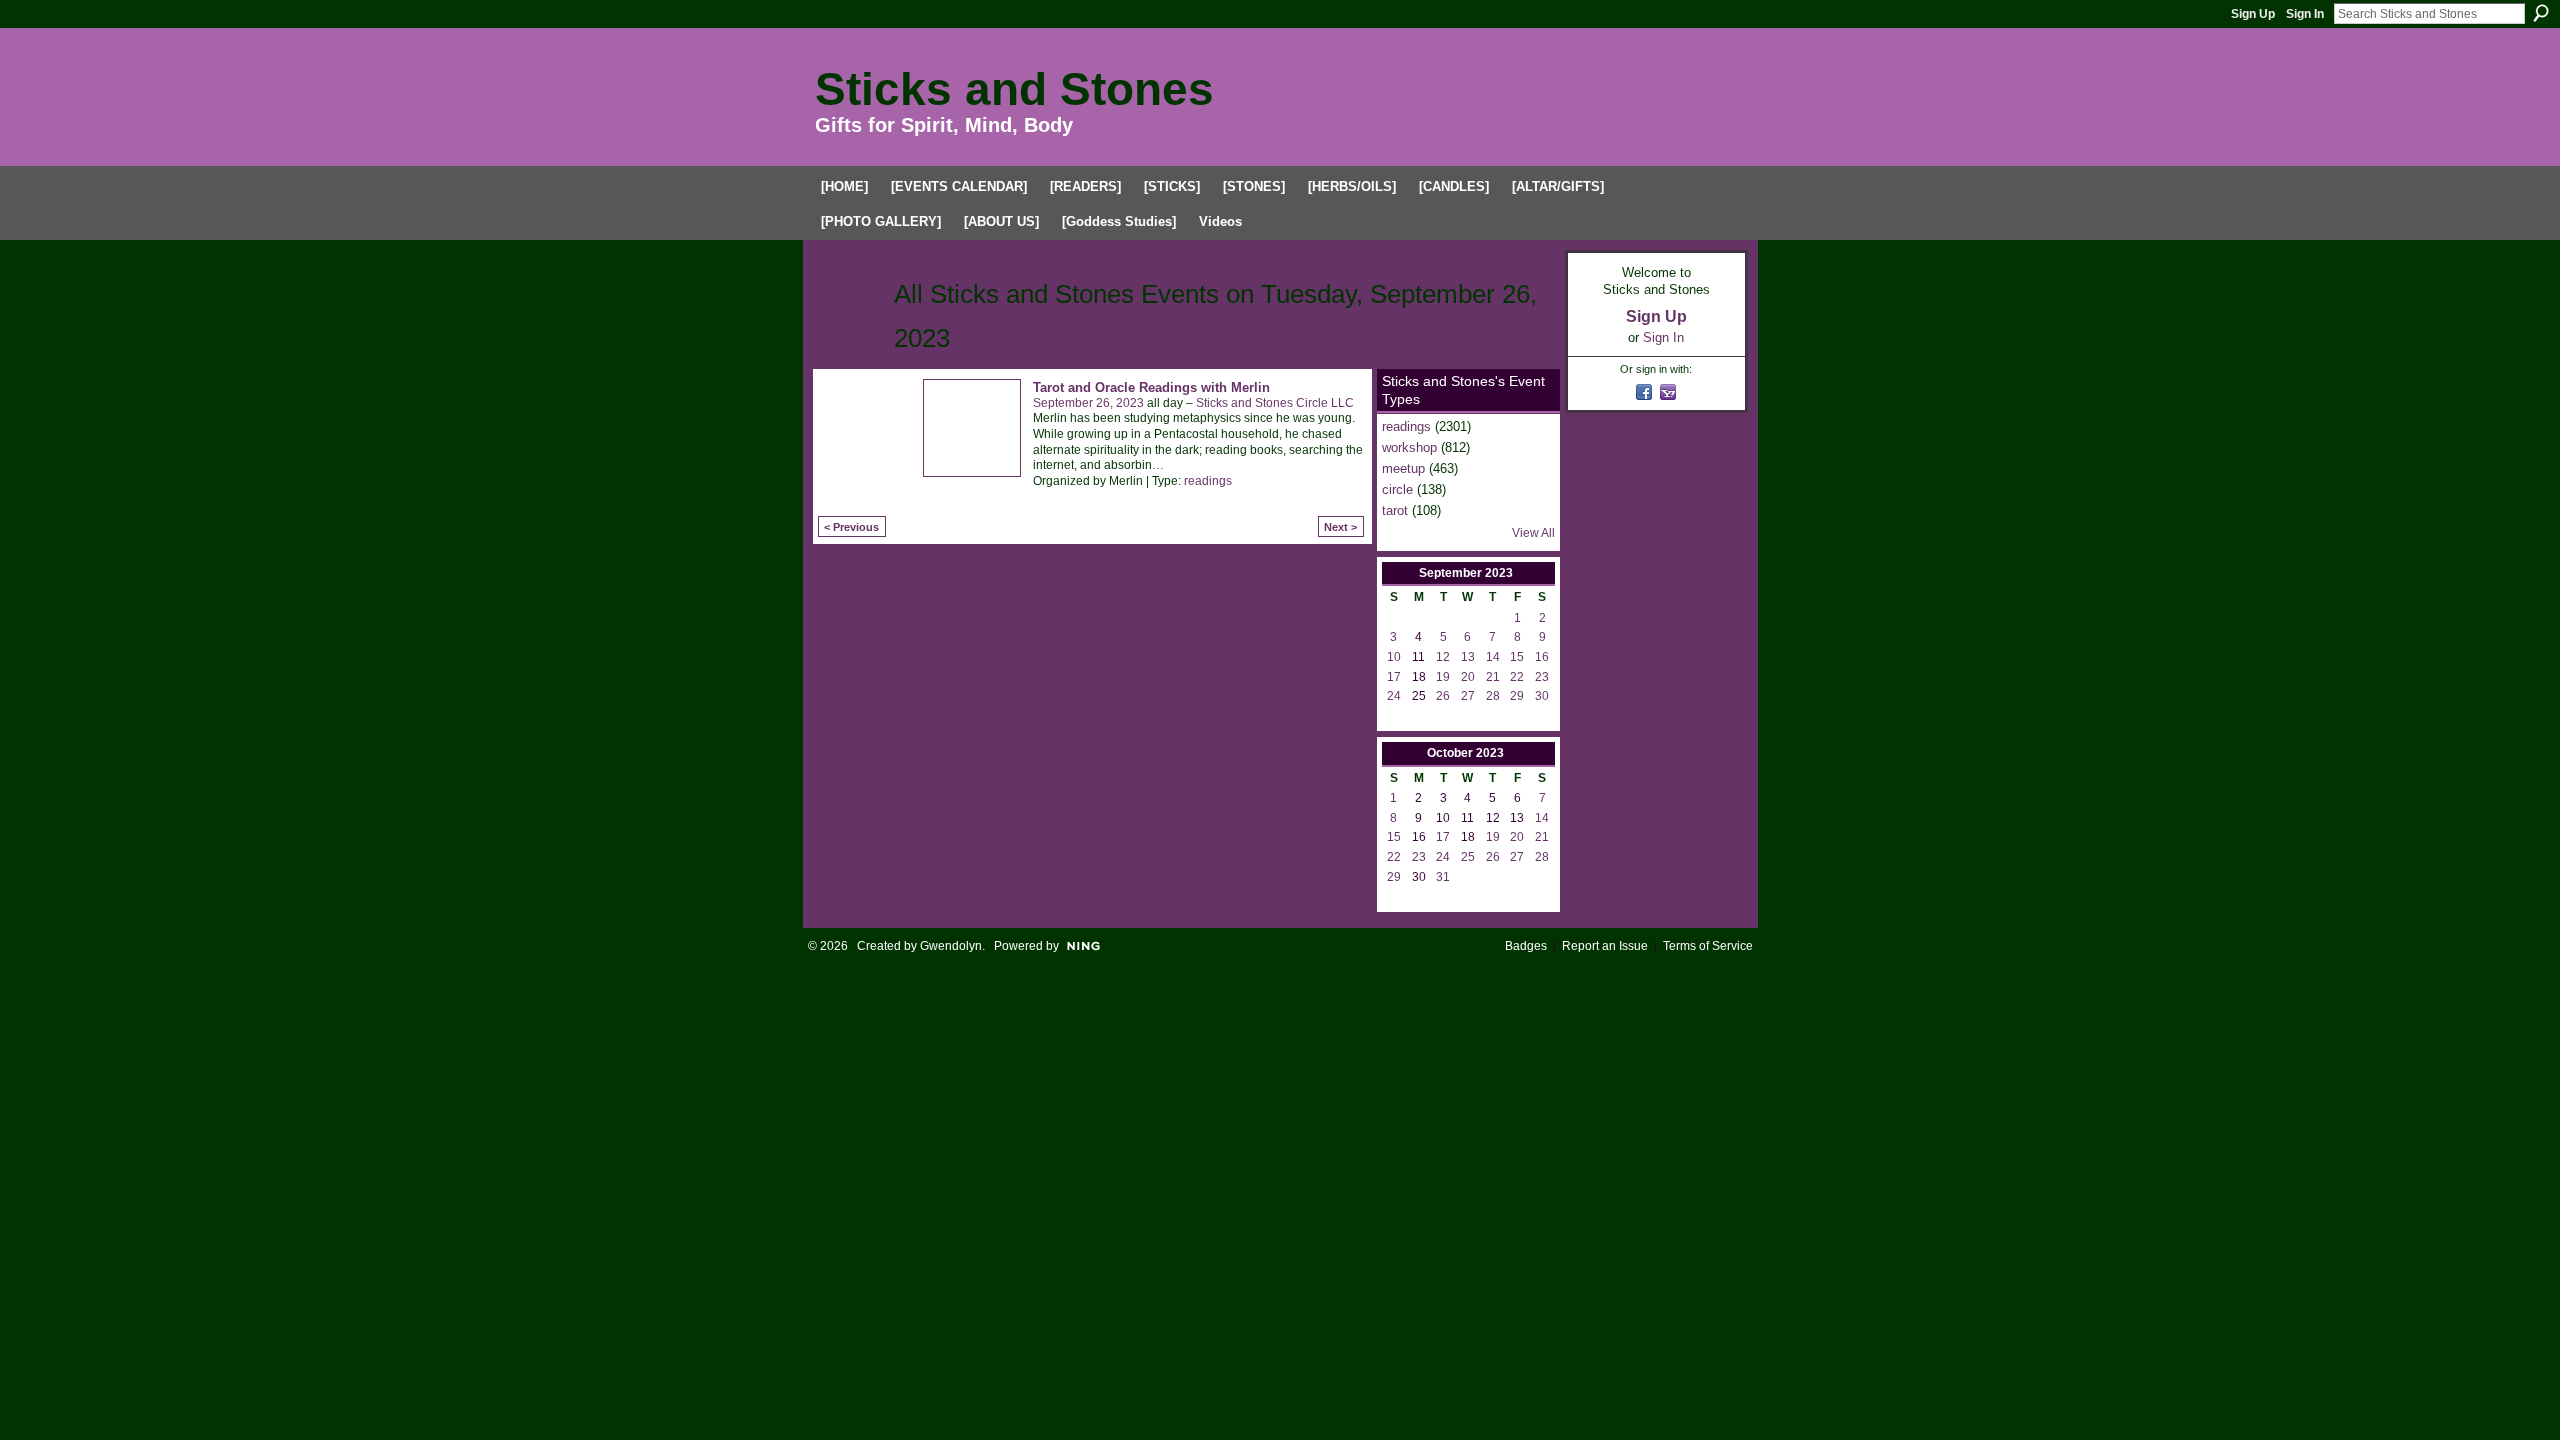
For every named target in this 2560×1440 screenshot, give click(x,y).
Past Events (981, 258)
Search (2541, 13)
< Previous (851, 527)
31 (1443, 877)
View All (1533, 533)
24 (1394, 696)
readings (1208, 481)
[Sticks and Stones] (850, 331)
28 (1493, 696)
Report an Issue (1605, 946)
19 (1443, 677)
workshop (1409, 447)
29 (1517, 696)
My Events (1073, 258)
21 (1493, 677)
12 (1443, 657)
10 (1394, 657)
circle (1397, 489)
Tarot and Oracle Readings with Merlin (1151, 387)
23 (1542, 677)
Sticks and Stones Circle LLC (1275, 403)
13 (1468, 657)
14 (1493, 657)
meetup (1403, 468)
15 (1517, 657)
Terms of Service (1708, 946)
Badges (1526, 946)
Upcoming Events (869, 258)
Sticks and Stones (1014, 89)
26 (1443, 696)
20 (1468, 677)
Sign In (2305, 14)
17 (1394, 677)
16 (1542, 657)
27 (1468, 696)
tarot (1395, 510)
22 (1517, 677)
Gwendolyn (951, 946)
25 (1468, 857)
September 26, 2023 (1088, 403)
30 (1542, 696)
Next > (1340, 527)
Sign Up (2253, 14)
